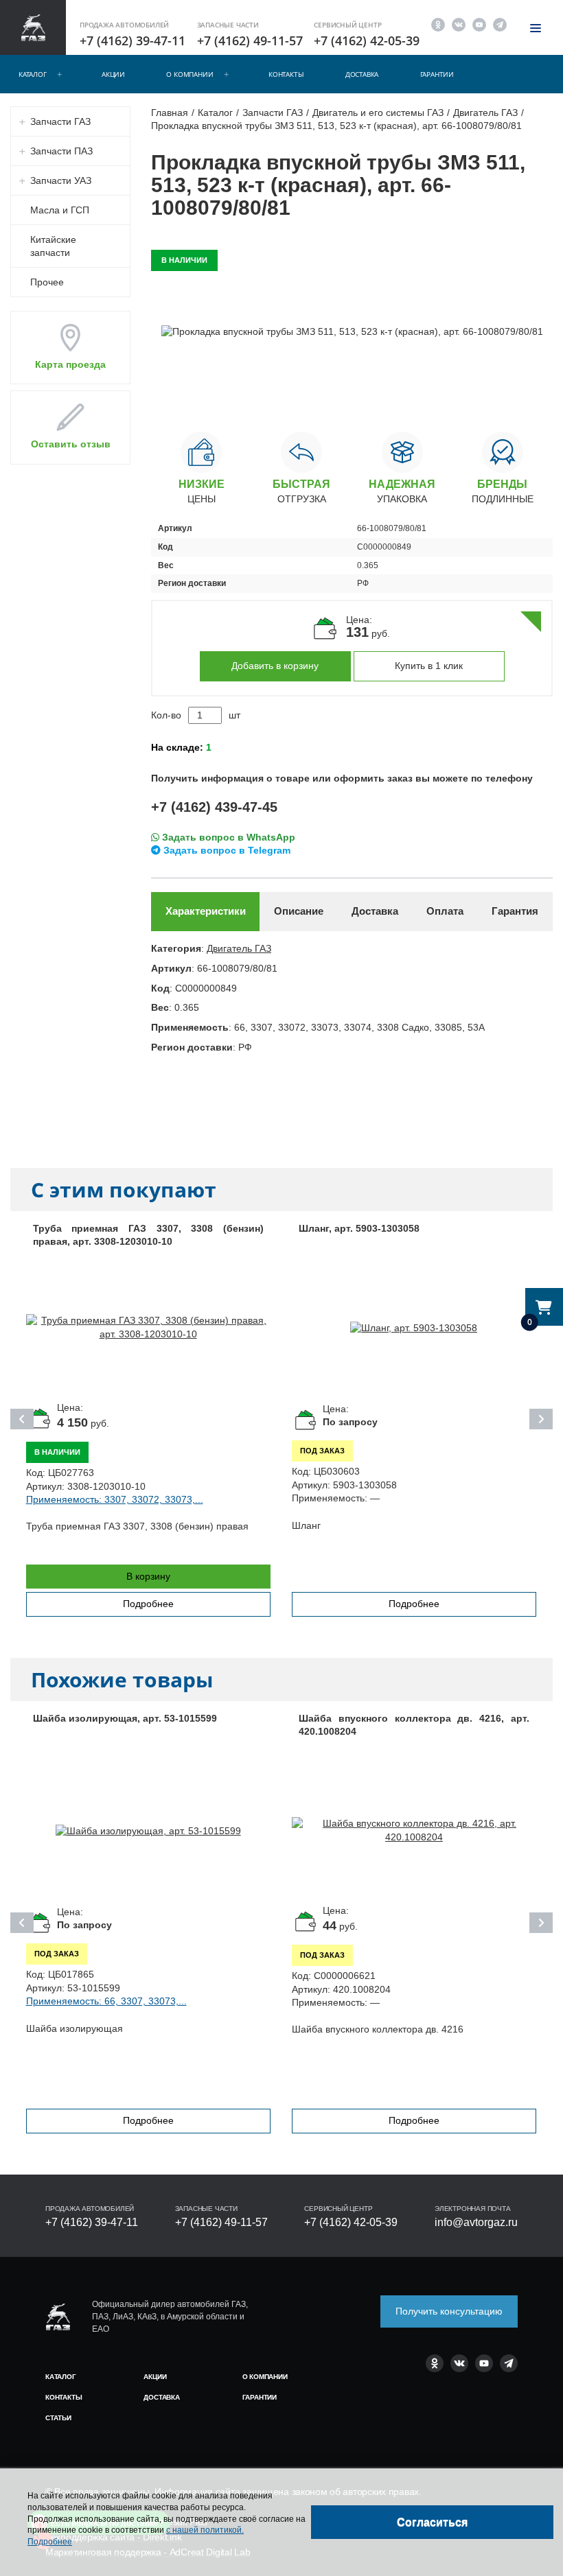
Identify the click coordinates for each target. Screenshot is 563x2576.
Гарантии (437, 74)
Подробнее (148, 1604)
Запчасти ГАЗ (60, 121)
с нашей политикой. (205, 2530)
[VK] (459, 24)
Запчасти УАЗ (61, 180)
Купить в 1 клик (429, 666)
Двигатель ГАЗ (239, 948)
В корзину (148, 1576)
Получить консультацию (449, 2311)
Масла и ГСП (60, 210)
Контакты (286, 74)
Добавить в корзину (275, 666)
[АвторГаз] (58, 2317)
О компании (189, 74)
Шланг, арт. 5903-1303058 (359, 1228)
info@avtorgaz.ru (476, 2222)
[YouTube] (479, 24)
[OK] (438, 24)
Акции (113, 74)
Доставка (362, 74)
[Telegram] (500, 24)
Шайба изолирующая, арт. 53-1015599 (125, 1718)
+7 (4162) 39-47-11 (133, 40)
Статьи (58, 2418)
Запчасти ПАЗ (61, 151)
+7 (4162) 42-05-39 (367, 40)
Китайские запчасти (53, 246)
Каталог (33, 74)
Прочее (47, 282)
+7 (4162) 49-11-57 (250, 40)
